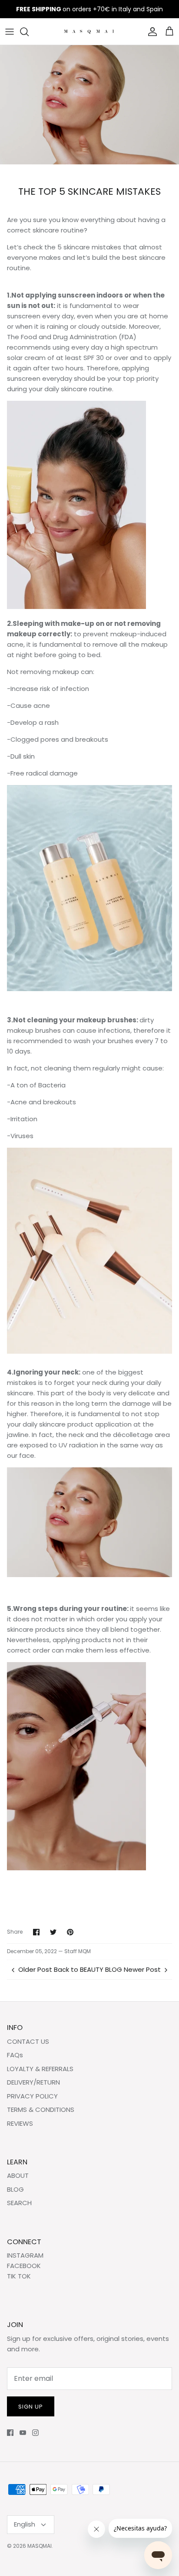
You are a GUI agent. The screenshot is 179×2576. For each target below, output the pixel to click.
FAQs (15, 2055)
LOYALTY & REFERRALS (40, 2069)
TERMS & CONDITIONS (41, 2110)
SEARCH (19, 2203)
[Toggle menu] (10, 32)
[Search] (29, 32)
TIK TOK (19, 2276)
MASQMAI (40, 2546)
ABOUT (18, 2175)
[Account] (150, 32)
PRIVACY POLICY (32, 2096)
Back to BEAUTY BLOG (88, 1969)
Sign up (31, 2407)
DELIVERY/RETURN (33, 2082)
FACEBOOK (24, 2266)
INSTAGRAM (25, 2255)
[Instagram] (35, 2433)
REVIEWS (20, 2123)
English (25, 2524)
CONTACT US (28, 2041)
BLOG (15, 2189)
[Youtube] (23, 2433)
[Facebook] (10, 2433)
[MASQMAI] (90, 31)
